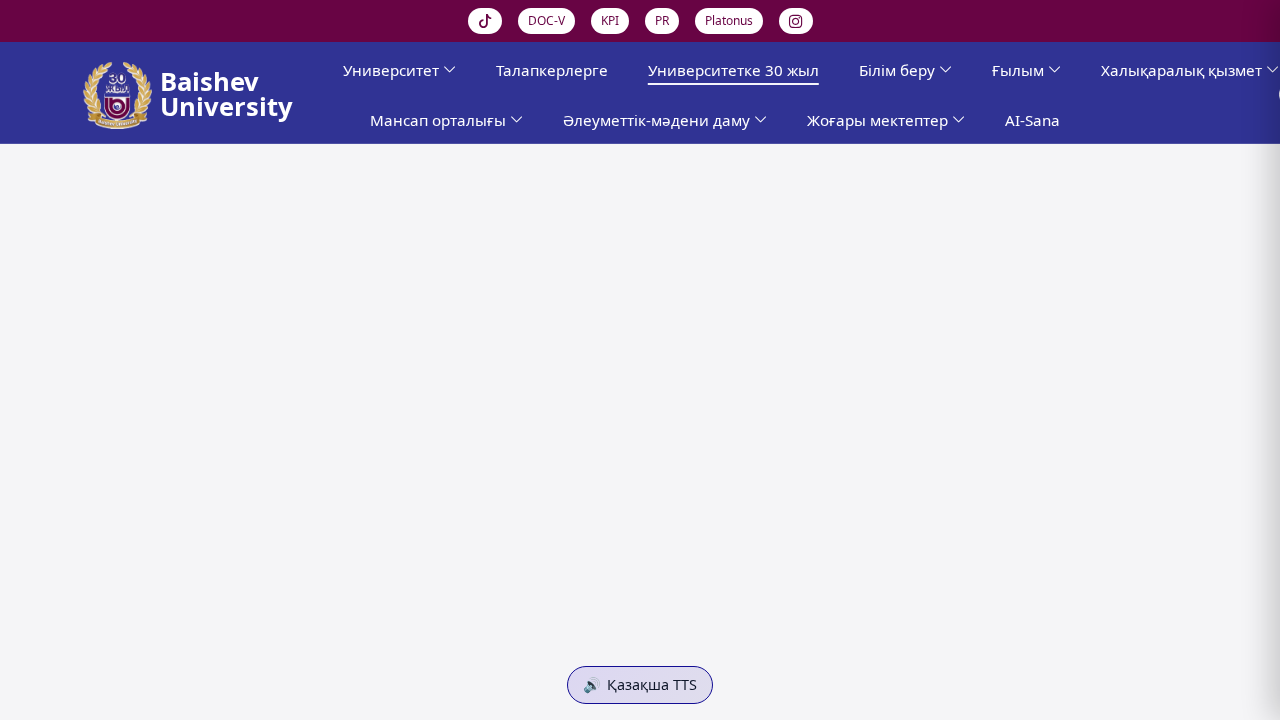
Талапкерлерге (552, 70)
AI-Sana (1032, 120)
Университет (391, 70)
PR (662, 20)
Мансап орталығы (438, 120)
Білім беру (897, 70)
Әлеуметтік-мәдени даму (656, 120)
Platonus (729, 20)
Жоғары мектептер (877, 120)
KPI (610, 20)
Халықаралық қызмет (1181, 70)
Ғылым (1018, 70)
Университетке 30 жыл (733, 70)
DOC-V (546, 20)
